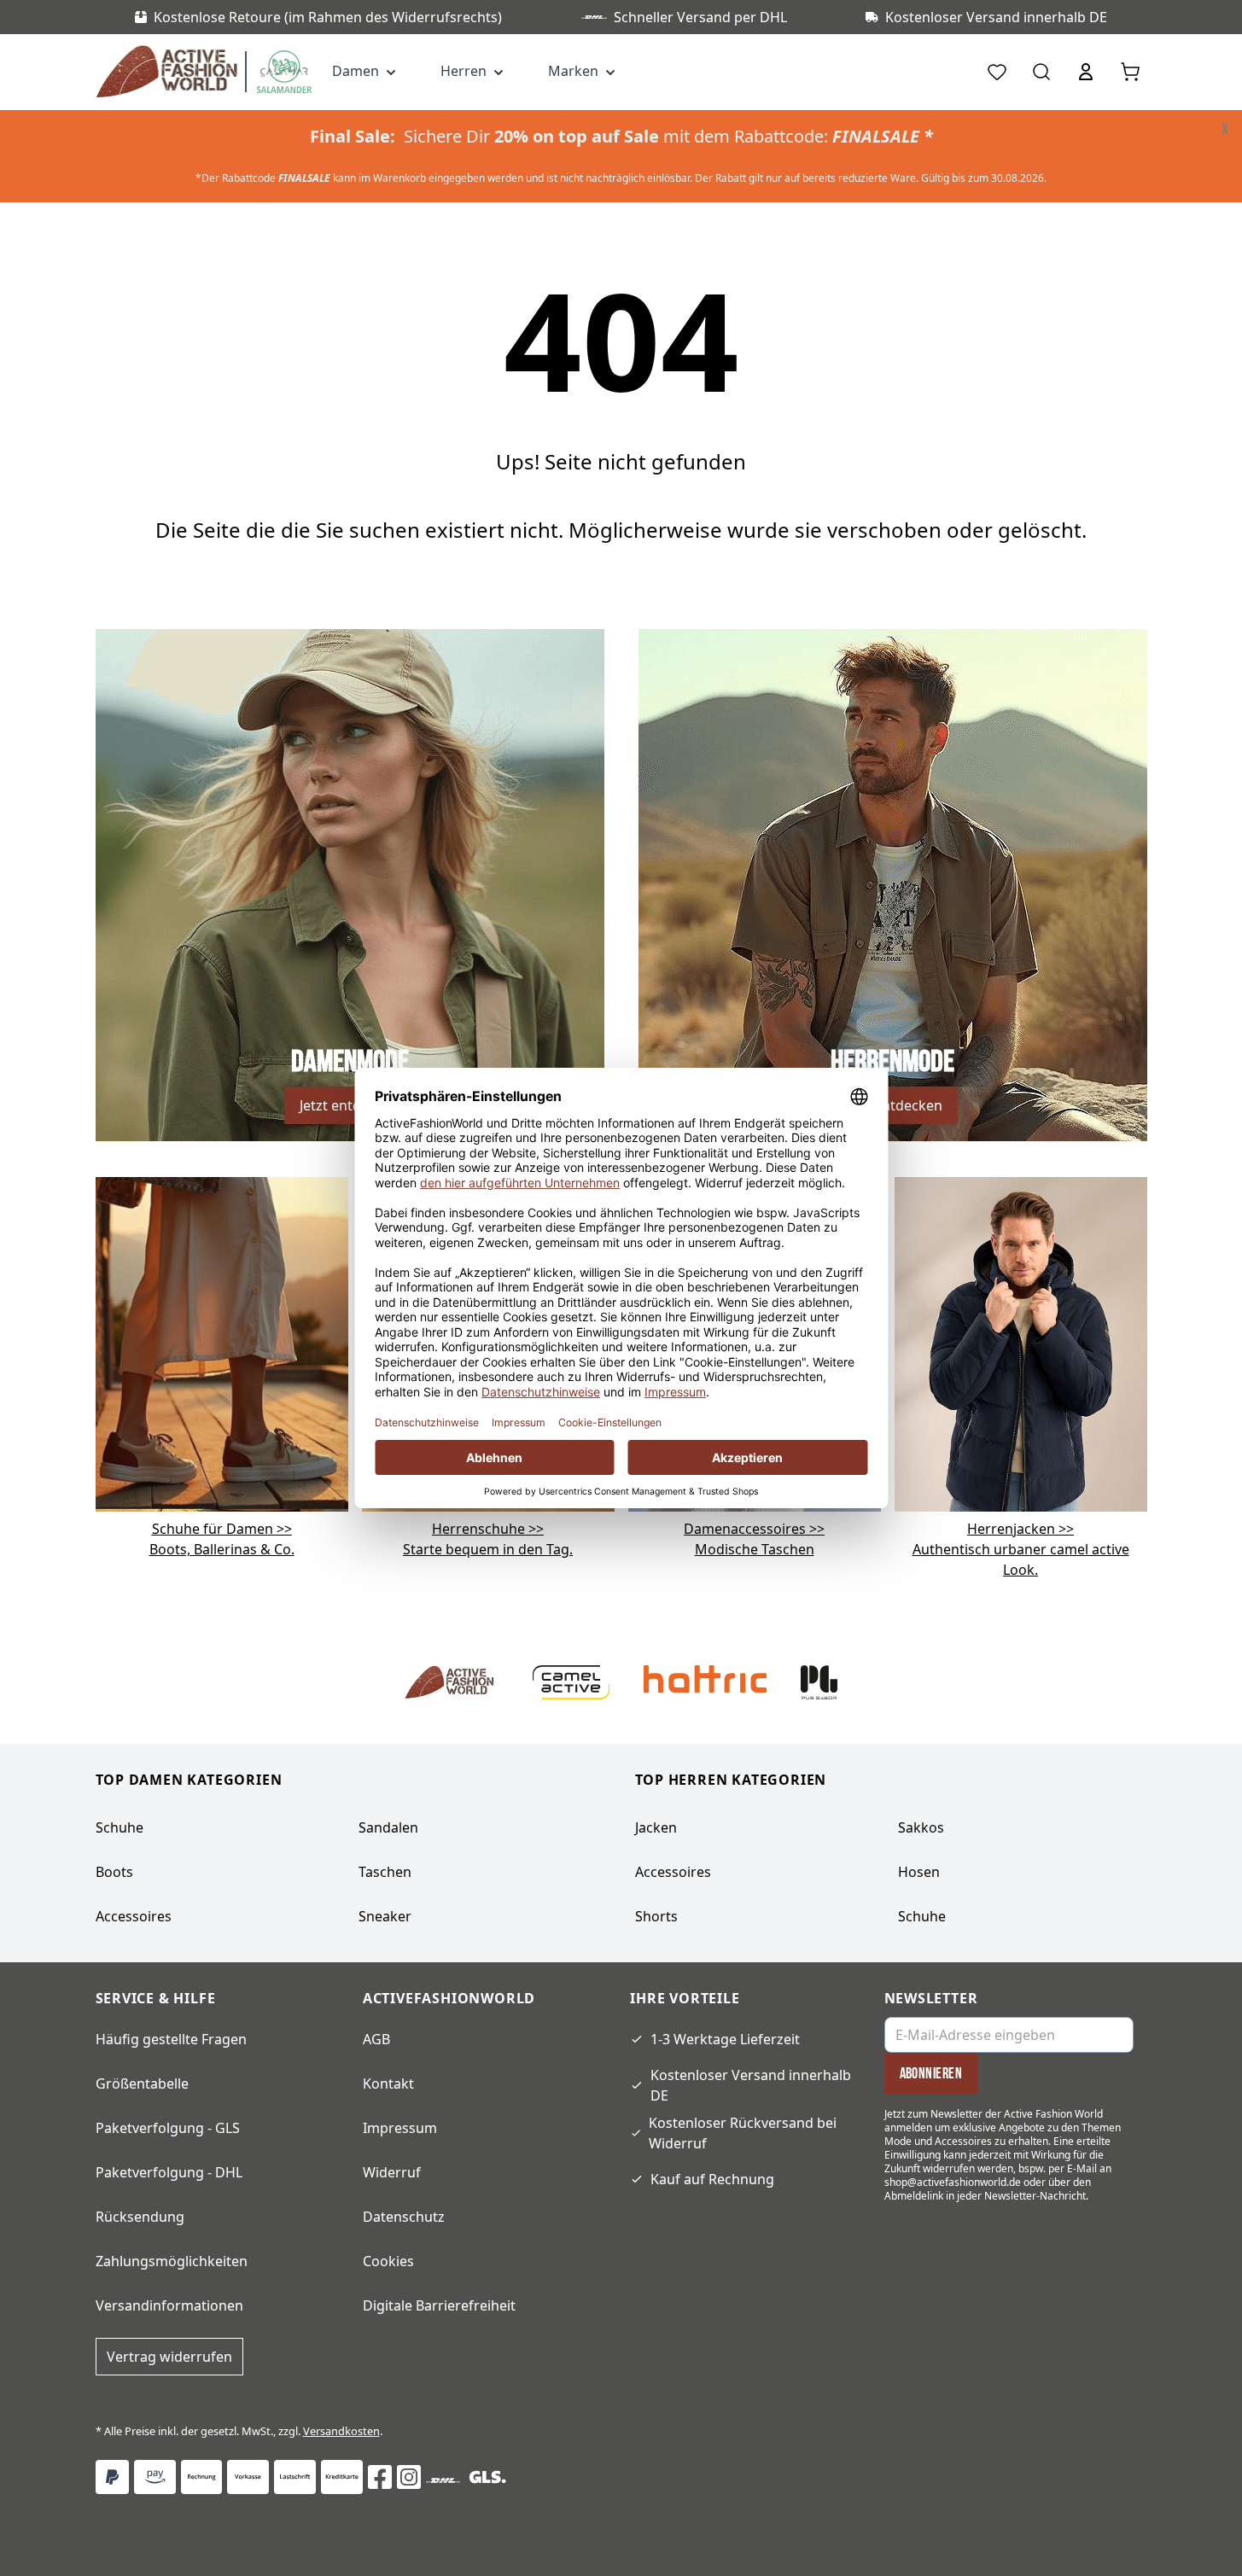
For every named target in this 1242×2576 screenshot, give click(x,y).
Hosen (919, 1872)
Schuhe (120, 1827)
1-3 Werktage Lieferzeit (725, 2039)
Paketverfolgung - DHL (169, 2172)
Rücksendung (140, 2217)
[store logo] (171, 72)
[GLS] (487, 2477)
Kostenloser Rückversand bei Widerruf (743, 2133)
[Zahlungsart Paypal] (112, 2477)
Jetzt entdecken (350, 1105)
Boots (114, 1872)
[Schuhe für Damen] (222, 1343)
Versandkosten (341, 2431)
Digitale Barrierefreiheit (439, 2305)
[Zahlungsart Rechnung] (202, 2477)
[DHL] (443, 2480)
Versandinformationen (169, 2305)
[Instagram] (409, 2477)
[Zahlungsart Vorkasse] (248, 2477)
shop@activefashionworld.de (953, 2182)
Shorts (656, 1916)
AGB (376, 2039)
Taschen (385, 1872)
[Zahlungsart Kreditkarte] (342, 2477)
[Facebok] (380, 2477)
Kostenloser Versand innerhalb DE (751, 2085)
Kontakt (388, 2084)
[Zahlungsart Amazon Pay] (155, 2477)
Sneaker (385, 1916)
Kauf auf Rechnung (712, 2179)
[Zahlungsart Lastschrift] (295, 2477)
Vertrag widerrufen (169, 2357)
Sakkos (921, 1827)
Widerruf (392, 2172)
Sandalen (388, 1827)
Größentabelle (142, 2084)
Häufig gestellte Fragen (171, 2039)
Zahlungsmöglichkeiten (172, 2261)
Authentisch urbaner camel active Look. (1021, 1549)
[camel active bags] (1021, 1343)
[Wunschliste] (997, 72)
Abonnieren (931, 2073)
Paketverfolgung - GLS (168, 2128)
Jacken (656, 1827)
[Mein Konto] (1086, 72)
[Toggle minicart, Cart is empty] (1130, 72)
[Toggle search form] (1041, 72)
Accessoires (134, 1916)
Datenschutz (404, 2217)
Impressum (400, 2128)
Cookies (388, 2261)
